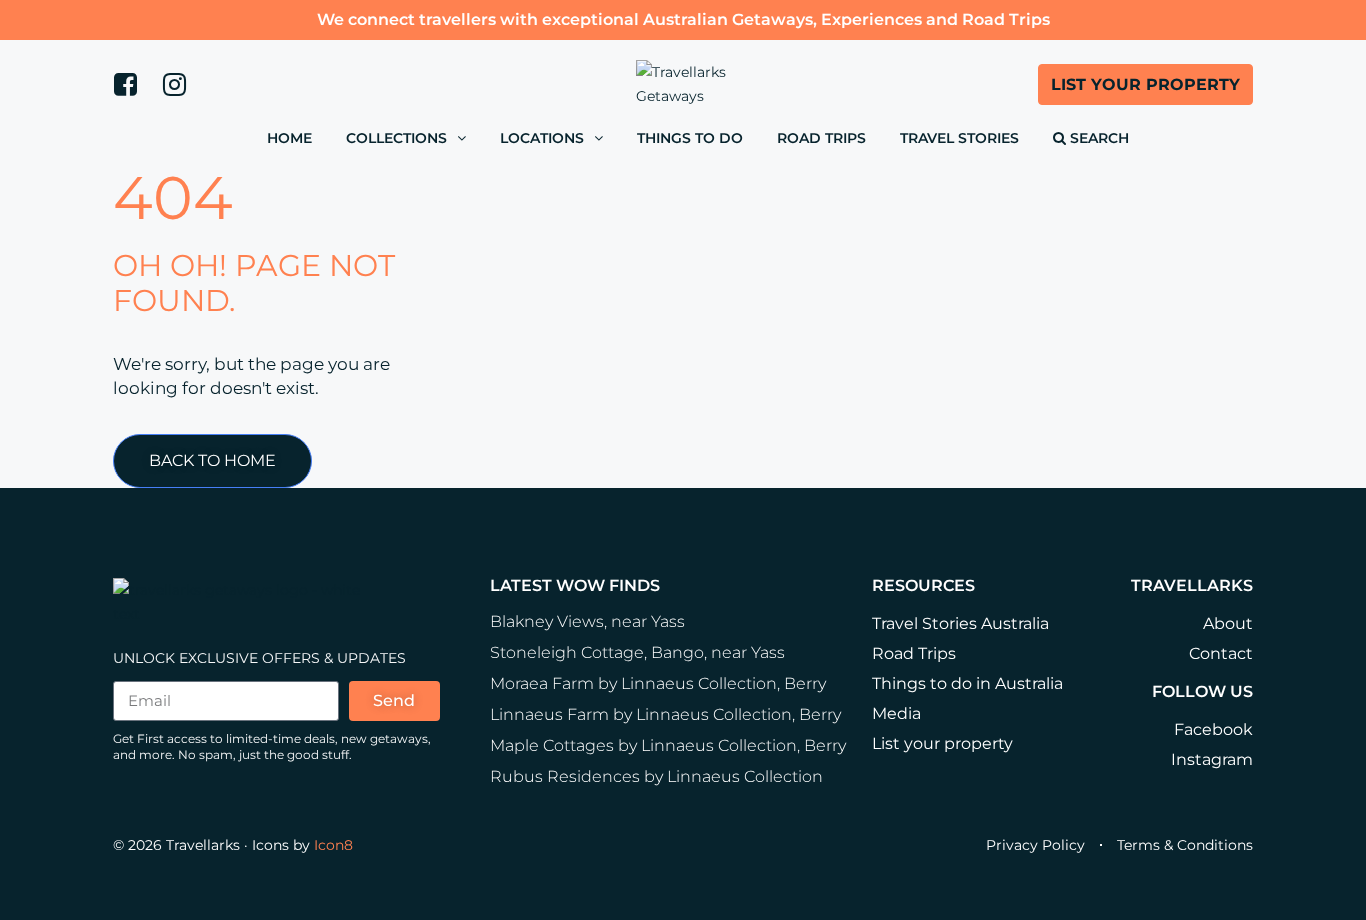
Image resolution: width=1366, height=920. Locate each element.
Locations (542, 138)
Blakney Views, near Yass (587, 621)
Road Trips (821, 138)
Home (289, 138)
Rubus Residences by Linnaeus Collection (656, 776)
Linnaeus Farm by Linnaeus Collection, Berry (665, 714)
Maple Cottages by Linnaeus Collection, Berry (668, 745)
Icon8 (333, 845)
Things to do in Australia (967, 683)
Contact (1221, 653)
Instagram (1212, 759)
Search (1097, 138)
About (1228, 623)
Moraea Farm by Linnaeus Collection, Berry (658, 683)
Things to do (690, 138)
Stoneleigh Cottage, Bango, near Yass (637, 652)
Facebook (1213, 729)
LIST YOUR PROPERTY (1145, 84)
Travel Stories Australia (960, 623)
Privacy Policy (1035, 845)
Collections (396, 138)
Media (896, 713)
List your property (942, 743)
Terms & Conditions (1185, 845)
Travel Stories (959, 138)
